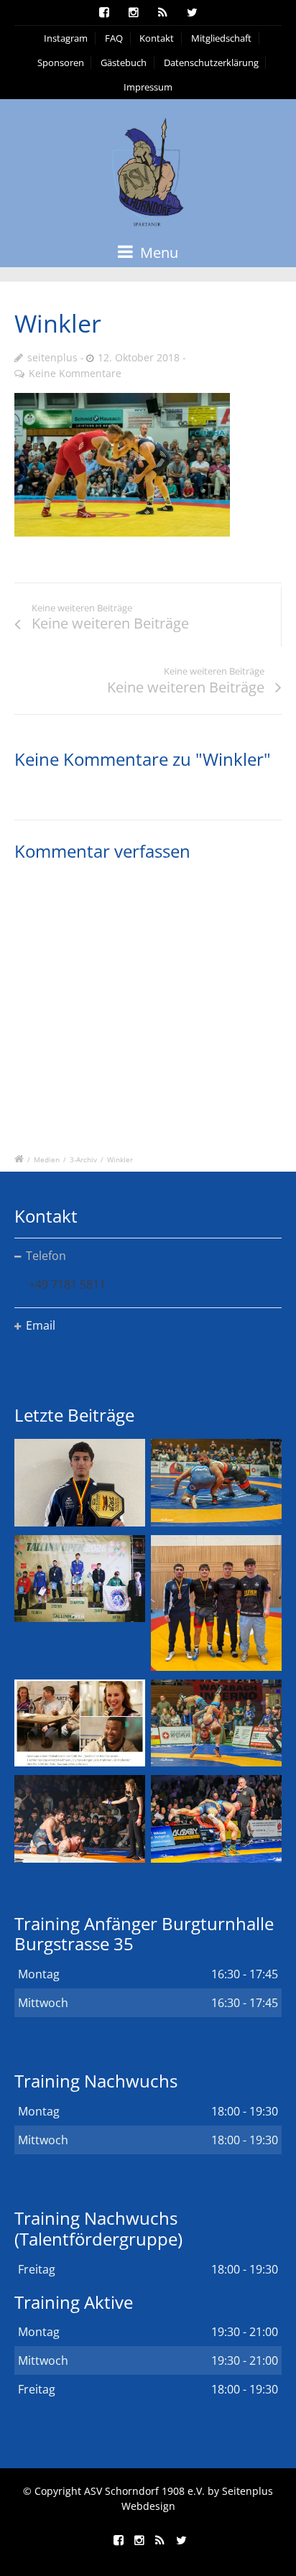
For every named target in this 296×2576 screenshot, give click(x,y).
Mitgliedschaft (221, 38)
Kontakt (157, 38)
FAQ (114, 38)
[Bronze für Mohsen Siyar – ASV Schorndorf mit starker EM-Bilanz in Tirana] (216, 1482)
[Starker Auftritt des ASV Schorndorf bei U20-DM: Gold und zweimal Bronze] (216, 1603)
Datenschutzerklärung (211, 62)
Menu (157, 252)
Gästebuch (124, 62)
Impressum (148, 87)
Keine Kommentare (75, 373)
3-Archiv (83, 1159)
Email (41, 1325)
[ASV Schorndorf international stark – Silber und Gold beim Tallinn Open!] (80, 1579)
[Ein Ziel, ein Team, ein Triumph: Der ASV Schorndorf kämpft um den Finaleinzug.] (216, 1819)
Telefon (46, 1256)
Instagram (66, 38)
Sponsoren (61, 62)
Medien (47, 1159)
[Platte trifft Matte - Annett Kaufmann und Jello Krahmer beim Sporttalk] (80, 1723)
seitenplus (52, 357)
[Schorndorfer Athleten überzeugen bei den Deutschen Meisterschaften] (80, 1482)
